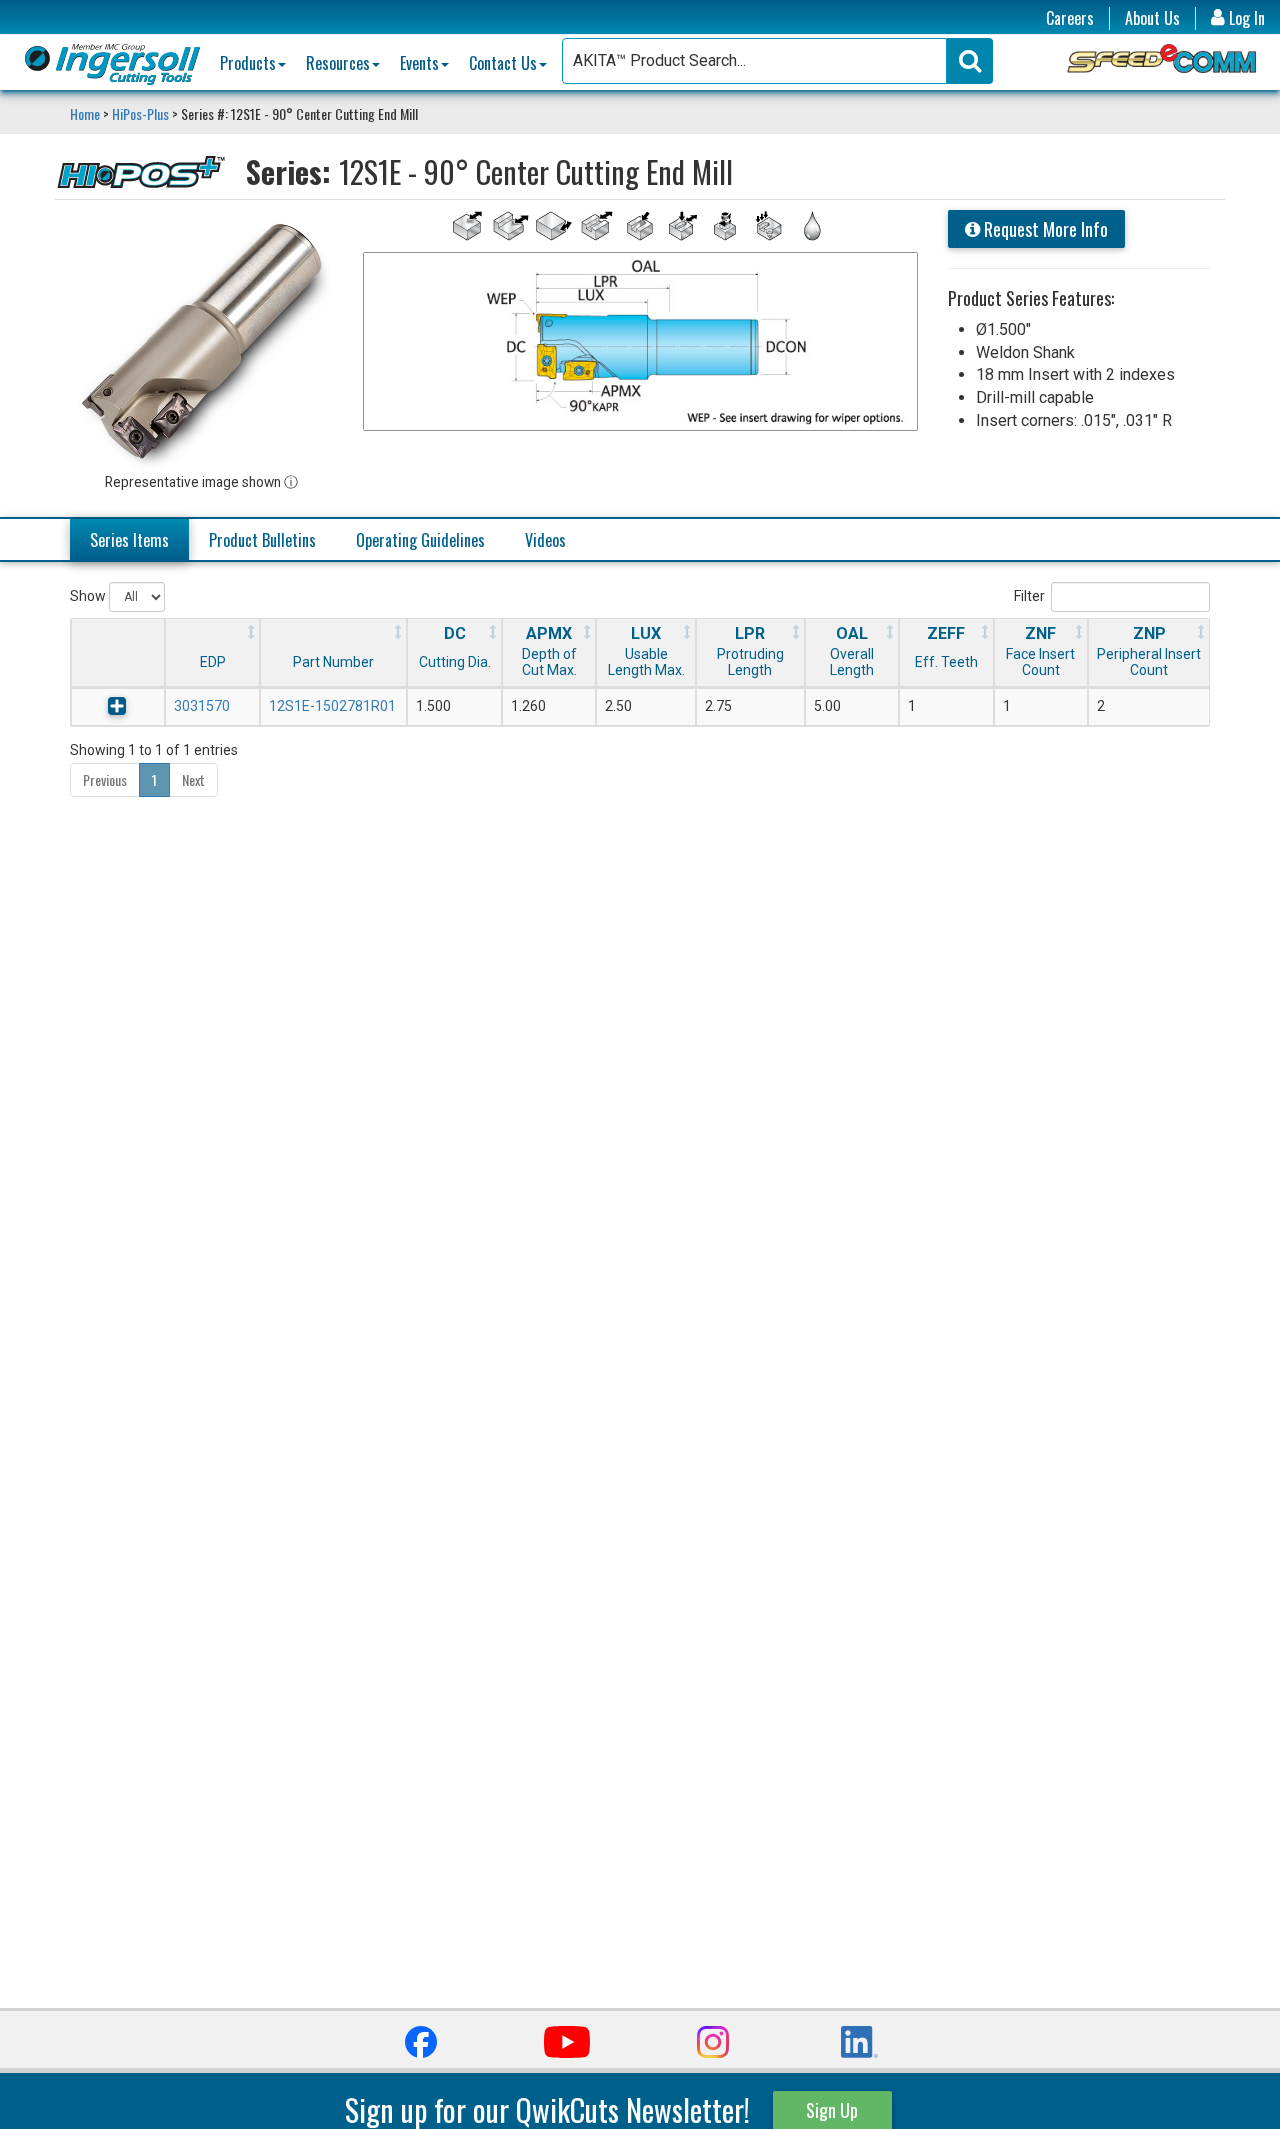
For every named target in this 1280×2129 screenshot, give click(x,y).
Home (86, 113)
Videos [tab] (545, 540)
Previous (105, 779)
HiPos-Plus (140, 113)
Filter (1029, 596)
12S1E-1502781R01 (332, 706)
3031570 (202, 706)
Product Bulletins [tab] (262, 540)
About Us (1152, 18)
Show (89, 596)
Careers (1070, 18)
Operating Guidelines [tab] (420, 540)
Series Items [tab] (129, 540)
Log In (1245, 18)
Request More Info (1044, 229)
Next (193, 779)
